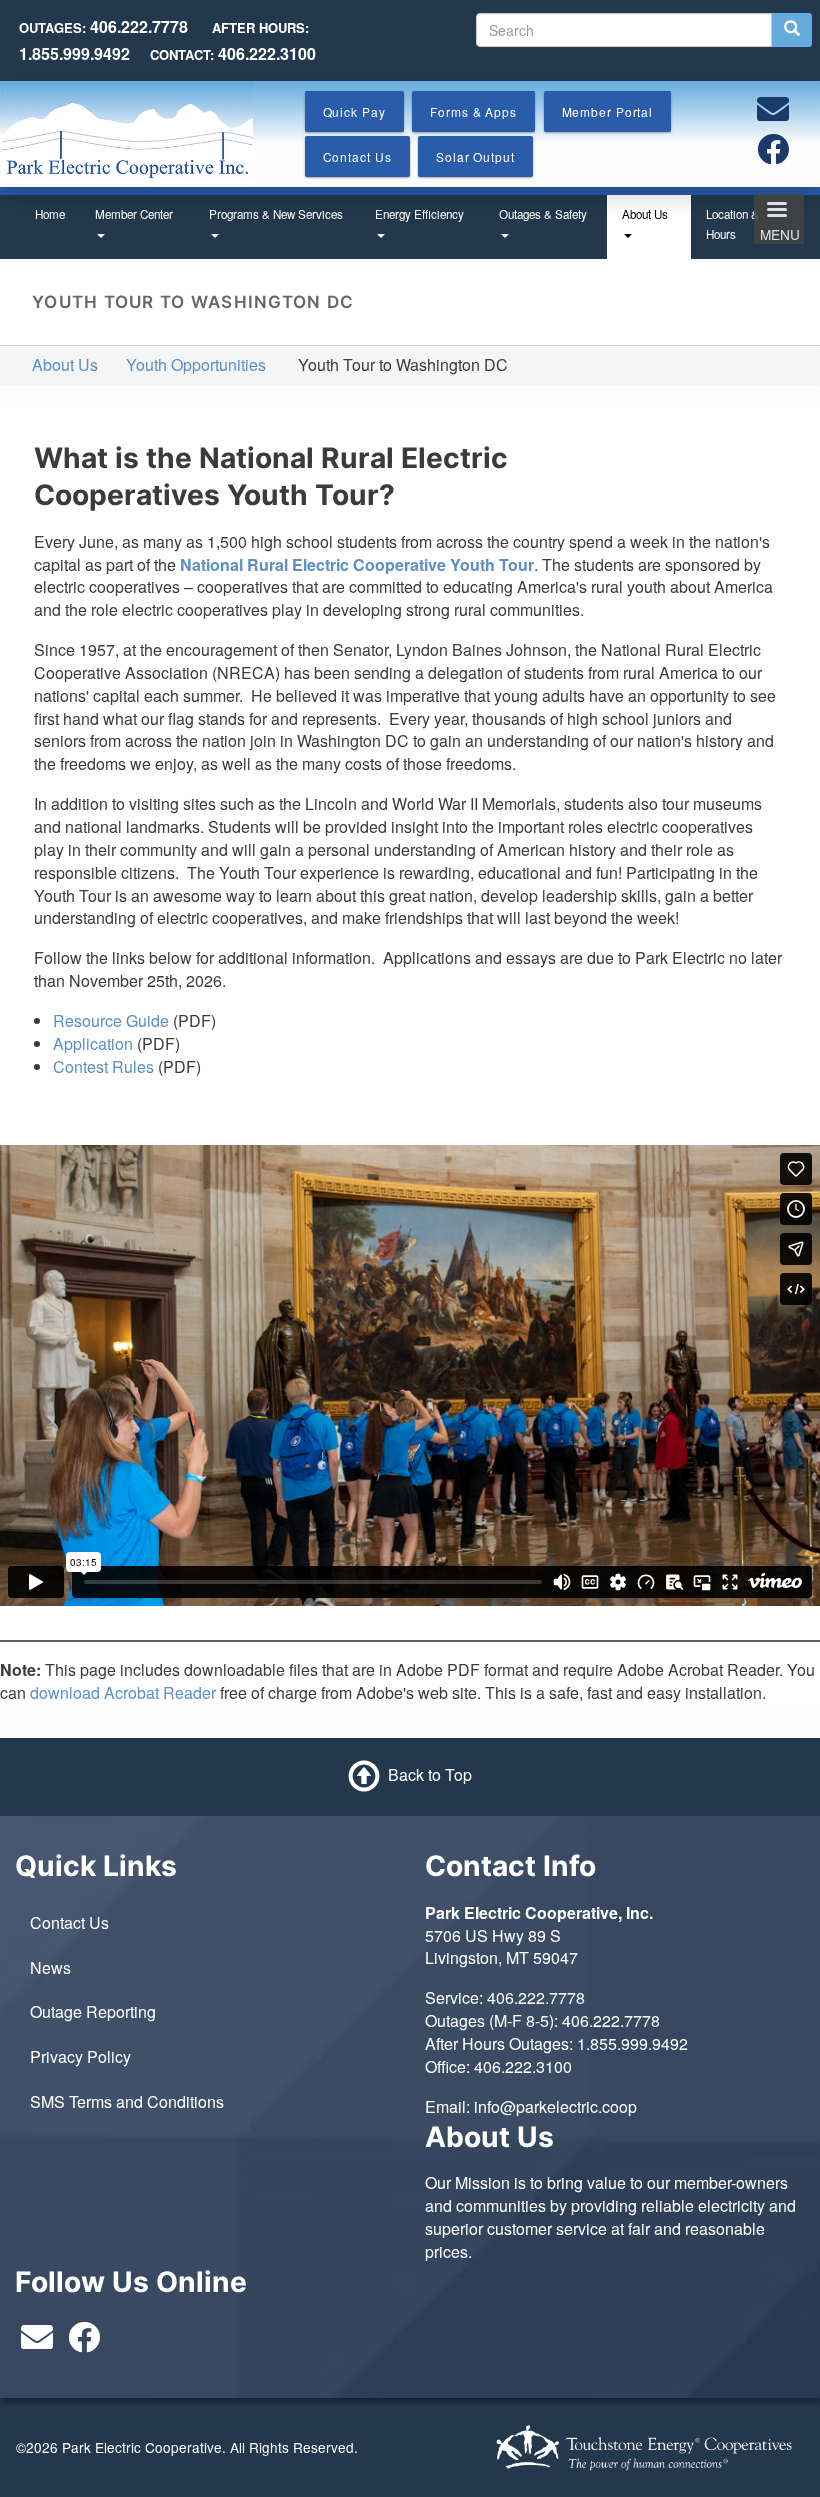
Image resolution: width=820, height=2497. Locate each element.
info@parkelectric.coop (555, 2106)
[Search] (792, 30)
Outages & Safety (543, 214)
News (50, 1967)
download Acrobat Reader (123, 1692)
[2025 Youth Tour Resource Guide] (171, 1020)
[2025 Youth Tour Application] (135, 1043)
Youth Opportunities (196, 364)
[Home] (126, 131)
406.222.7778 (536, 1997)
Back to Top (430, 1774)
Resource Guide (111, 1020)
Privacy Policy (80, 2056)
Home (50, 214)
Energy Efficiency (419, 214)
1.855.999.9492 (632, 2043)
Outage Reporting (93, 2011)
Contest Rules (103, 1066)
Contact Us (69, 1922)
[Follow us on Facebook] (773, 154)
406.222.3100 (523, 2066)
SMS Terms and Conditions (127, 2101)
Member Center (134, 214)
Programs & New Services (276, 214)
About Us (645, 214)
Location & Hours (732, 224)
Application (93, 1043)
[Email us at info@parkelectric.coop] (773, 114)
